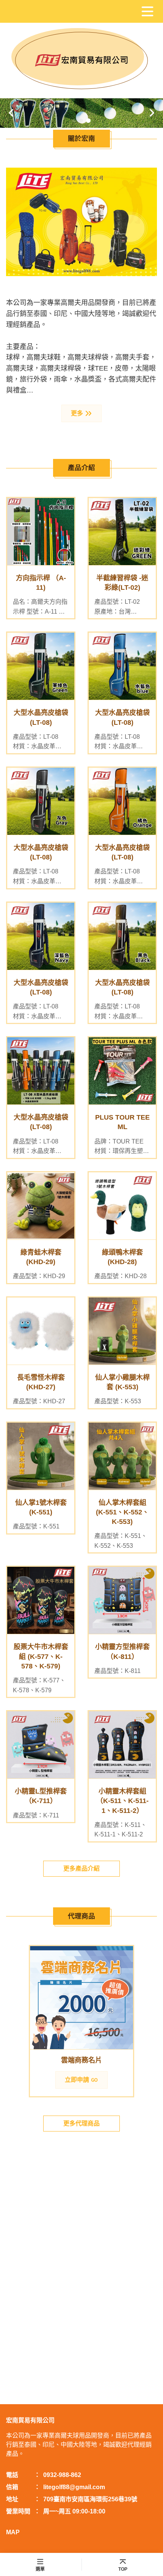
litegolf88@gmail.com (74, 2487)
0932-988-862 (62, 2475)
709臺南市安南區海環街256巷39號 (90, 2499)
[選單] (147, 11)
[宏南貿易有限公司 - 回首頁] (81, 60)
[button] (11, 113)
